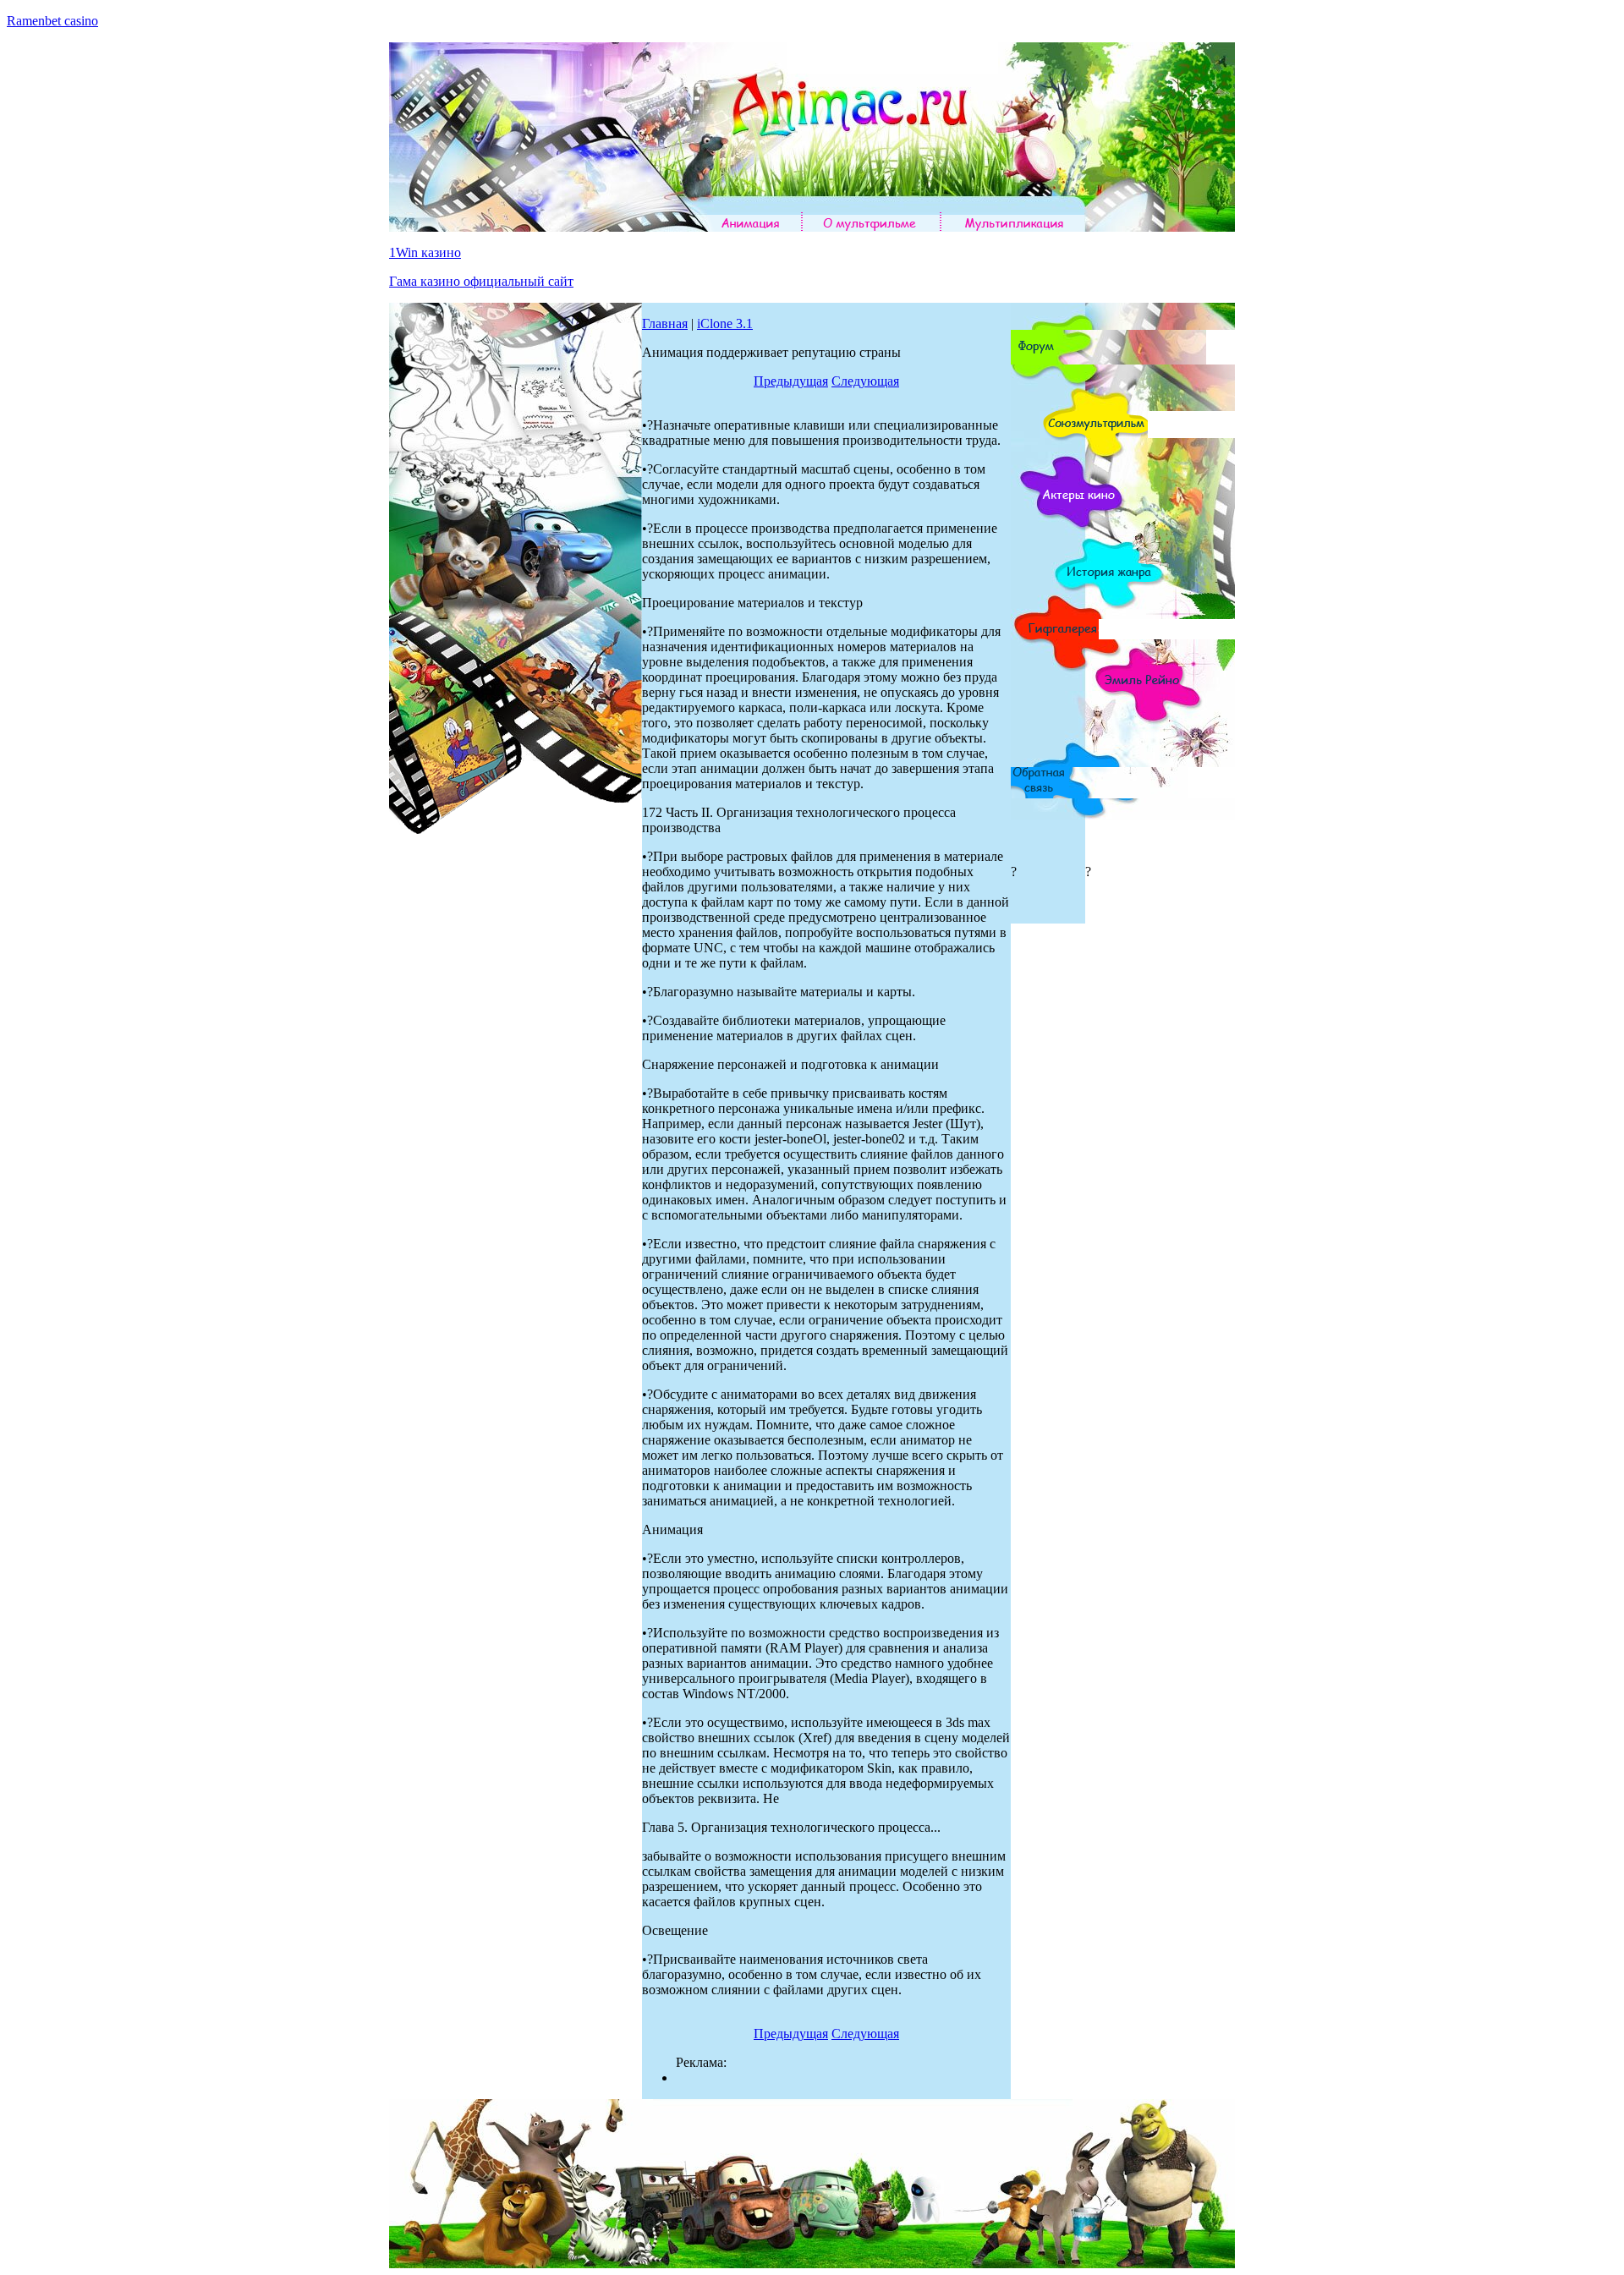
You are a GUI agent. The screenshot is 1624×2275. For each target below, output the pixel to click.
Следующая (865, 381)
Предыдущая (791, 381)
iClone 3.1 (725, 323)
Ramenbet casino (52, 21)
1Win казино (425, 252)
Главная (665, 323)
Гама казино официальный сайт (481, 281)
